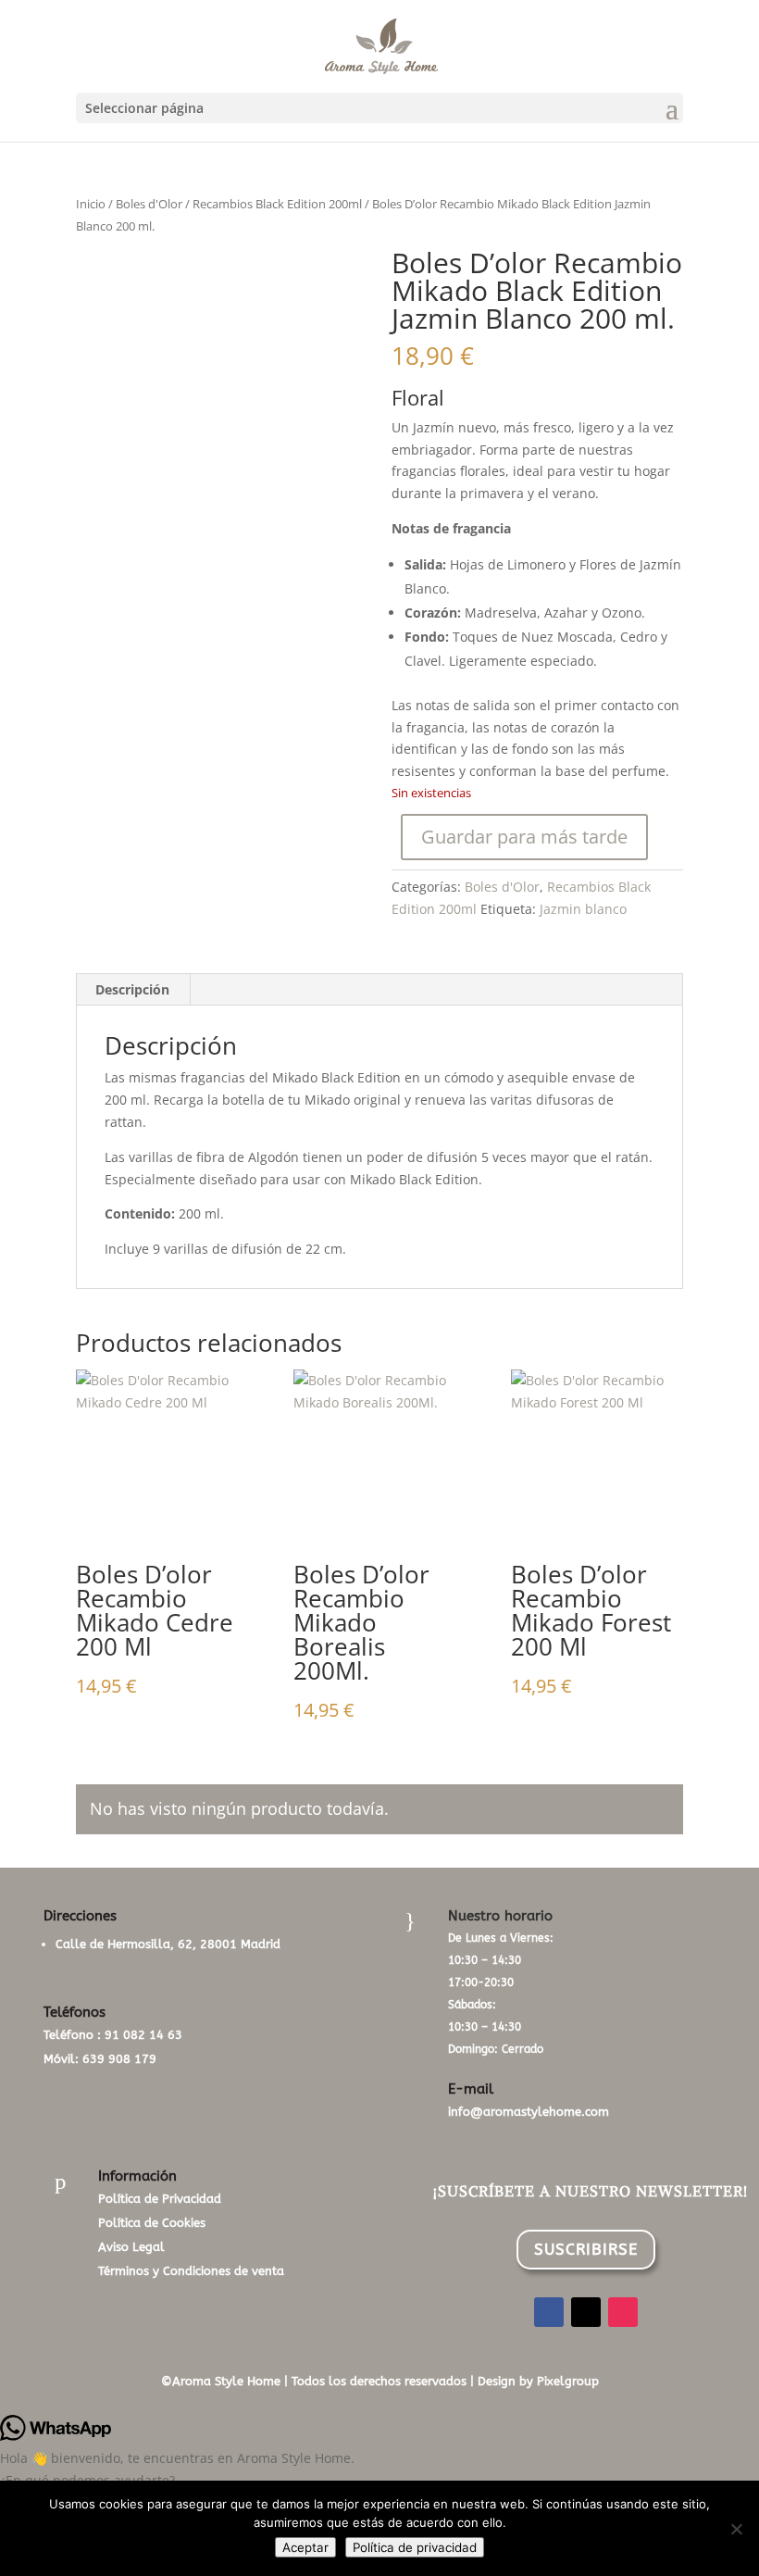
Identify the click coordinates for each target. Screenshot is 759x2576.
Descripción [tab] (132, 989)
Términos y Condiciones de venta (191, 2271)
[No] (736, 2529)
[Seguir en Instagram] (623, 2312)
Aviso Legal (131, 2247)
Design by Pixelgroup (538, 2381)
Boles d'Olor (149, 204)
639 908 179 (119, 2059)
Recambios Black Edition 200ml (277, 204)
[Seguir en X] (586, 2312)
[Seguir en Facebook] (549, 2312)
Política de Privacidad (160, 2199)
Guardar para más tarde (524, 837)
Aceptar (305, 2547)
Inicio (91, 204)
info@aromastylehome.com (529, 2112)
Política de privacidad (415, 2547)
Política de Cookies (152, 2223)
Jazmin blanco (583, 909)
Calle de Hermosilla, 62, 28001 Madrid (168, 1944)
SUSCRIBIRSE (586, 2249)
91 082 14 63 (143, 2035)
